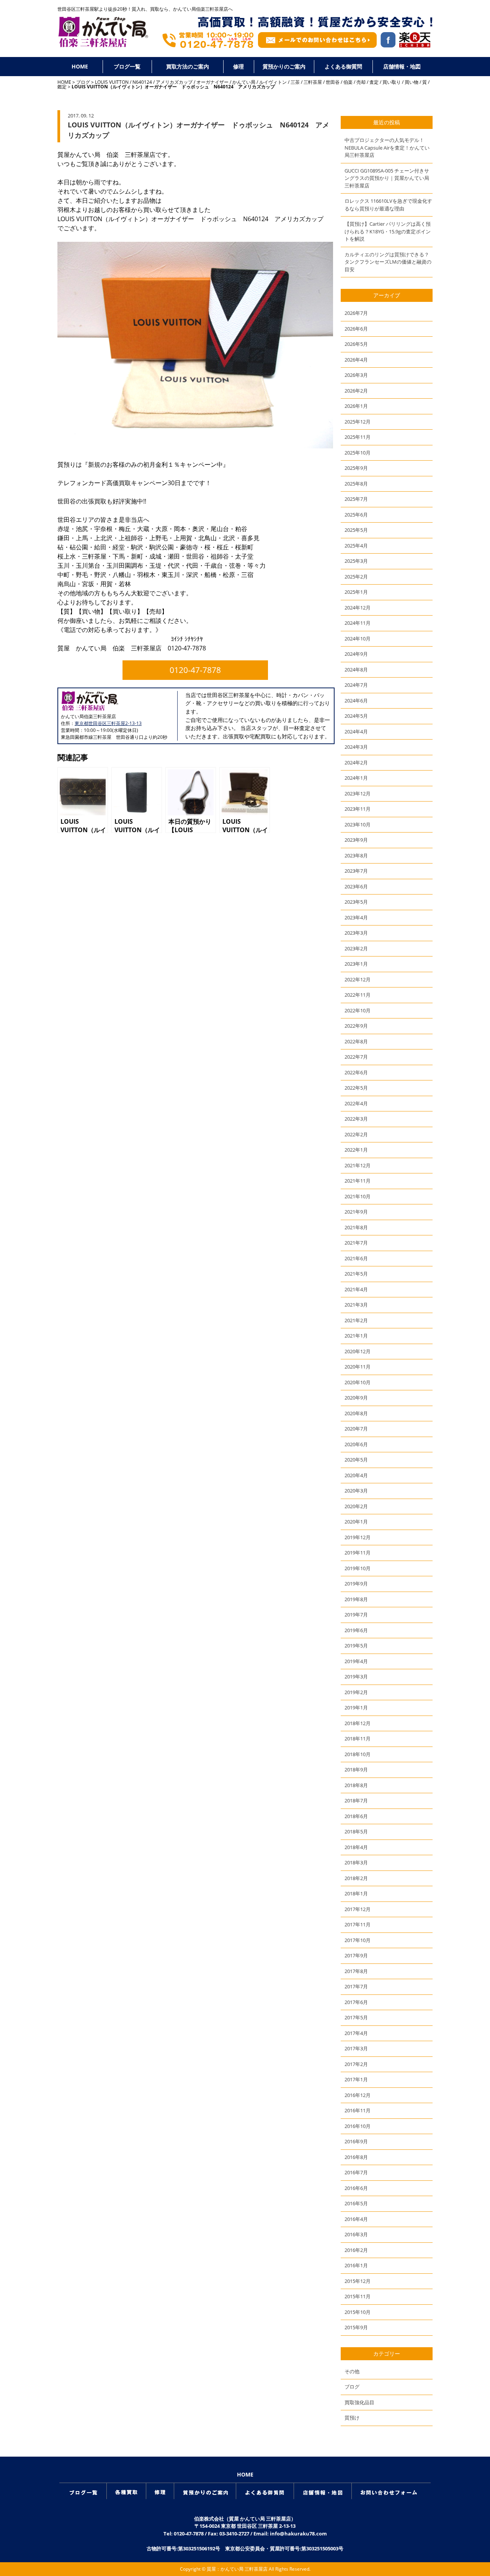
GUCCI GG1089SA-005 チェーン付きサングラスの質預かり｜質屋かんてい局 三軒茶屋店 (387, 178)
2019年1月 (356, 1708)
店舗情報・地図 (402, 66)
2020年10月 (358, 1382)
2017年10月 (358, 1940)
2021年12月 (358, 1165)
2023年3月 (356, 933)
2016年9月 (356, 2141)
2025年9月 (356, 468)
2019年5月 (356, 1646)
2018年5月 (356, 1831)
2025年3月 (356, 561)
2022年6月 (356, 1072)
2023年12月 (358, 793)
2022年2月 (356, 1134)
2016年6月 (356, 2188)
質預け (352, 2418)
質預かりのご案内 (284, 66)
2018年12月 (358, 1723)
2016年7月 (356, 2172)
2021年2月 (356, 1320)
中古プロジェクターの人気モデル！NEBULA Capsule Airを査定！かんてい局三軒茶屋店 (387, 147)
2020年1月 (356, 1522)
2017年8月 (356, 1971)
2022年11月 (358, 995)
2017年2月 (356, 2064)
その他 (352, 2371)
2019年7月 (356, 1615)
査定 (374, 82)
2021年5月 (356, 1274)
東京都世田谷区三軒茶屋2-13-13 (108, 723)
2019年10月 (358, 1568)
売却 (361, 82)
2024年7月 (356, 685)
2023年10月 (358, 824)
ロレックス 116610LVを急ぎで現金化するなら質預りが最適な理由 (388, 205)
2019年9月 (356, 1584)
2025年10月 (358, 453)
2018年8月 (356, 1785)
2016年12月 (358, 2095)
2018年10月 (358, 1754)
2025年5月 (356, 530)
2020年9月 (356, 1398)
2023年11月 (358, 809)
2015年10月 (358, 2312)
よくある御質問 (343, 66)
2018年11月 (358, 1739)
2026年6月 (356, 329)
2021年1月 (356, 1336)
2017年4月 (356, 2033)
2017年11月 (358, 1924)
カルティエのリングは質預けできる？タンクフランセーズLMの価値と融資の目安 (388, 262)
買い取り (392, 82)
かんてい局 (244, 82)
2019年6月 (356, 1630)
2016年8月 (356, 2157)
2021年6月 (356, 1258)
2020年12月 (358, 1351)
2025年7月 (356, 499)
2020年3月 (356, 1491)
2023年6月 (356, 886)
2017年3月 (356, 2048)
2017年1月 (356, 2079)
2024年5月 (356, 716)
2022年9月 (356, 1026)
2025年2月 (356, 577)
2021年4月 (356, 1289)
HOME (80, 66)
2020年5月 (356, 1460)
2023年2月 (356, 948)
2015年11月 (358, 2296)
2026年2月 (356, 391)
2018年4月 (356, 1847)
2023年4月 (356, 917)
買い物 (412, 82)
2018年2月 (356, 1878)
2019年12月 (358, 1537)
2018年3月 (356, 1862)
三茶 (295, 82)
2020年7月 (356, 1429)
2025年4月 (356, 546)
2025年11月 (358, 437)
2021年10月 (358, 1196)
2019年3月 (356, 1677)
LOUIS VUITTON (112, 82)
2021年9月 (356, 1212)
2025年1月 (356, 592)
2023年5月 (356, 902)
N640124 (142, 82)
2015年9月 (356, 2327)
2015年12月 (358, 2281)
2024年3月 (356, 747)
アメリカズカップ (174, 82)
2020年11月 (358, 1367)
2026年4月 (356, 360)
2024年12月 (358, 608)
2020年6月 (356, 1444)
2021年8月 (356, 1227)
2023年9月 (356, 840)
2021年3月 (356, 1305)
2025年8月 (356, 484)
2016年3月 (356, 2234)
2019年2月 (356, 1692)
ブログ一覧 (127, 66)
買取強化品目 (359, 2402)
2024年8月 (356, 670)
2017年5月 (356, 2017)
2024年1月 (356, 778)
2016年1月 (356, 2265)
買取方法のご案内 (188, 66)
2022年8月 (356, 1041)
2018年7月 (356, 1800)
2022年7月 (356, 1057)
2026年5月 (356, 344)
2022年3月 (356, 1119)
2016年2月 (356, 2250)
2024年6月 (356, 701)
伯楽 (348, 82)
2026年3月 (356, 375)
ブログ (83, 82)
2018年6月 (356, 1816)
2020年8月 (356, 1413)
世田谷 (333, 82)
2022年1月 (356, 1150)
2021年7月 (356, 1243)
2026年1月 (356, 406)
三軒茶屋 (313, 82)
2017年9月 (356, 1955)
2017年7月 (356, 1986)
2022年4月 (356, 1103)
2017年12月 (358, 1909)
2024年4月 (356, 732)
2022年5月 (356, 1088)
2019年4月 (356, 1661)
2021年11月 (358, 1181)
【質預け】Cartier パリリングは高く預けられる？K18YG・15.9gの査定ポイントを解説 (388, 231)
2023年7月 (356, 871)
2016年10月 (358, 2126)
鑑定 (62, 87)
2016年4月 (356, 2219)
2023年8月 (356, 855)
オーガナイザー (212, 82)
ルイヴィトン (273, 82)
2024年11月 (358, 623)
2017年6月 (356, 2002)
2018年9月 (356, 1769)
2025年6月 (356, 515)
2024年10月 (358, 639)
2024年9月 (356, 654)
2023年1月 (356, 964)
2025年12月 (358, 422)
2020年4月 (356, 1475)
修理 (238, 66)
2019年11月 (358, 1553)
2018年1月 (356, 1893)
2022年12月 (358, 979)
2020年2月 (356, 1506)
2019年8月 (356, 1599)
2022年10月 (358, 1010)
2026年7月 (356, 313)
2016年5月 (356, 2203)
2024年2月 (356, 763)
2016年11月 (358, 2110)
